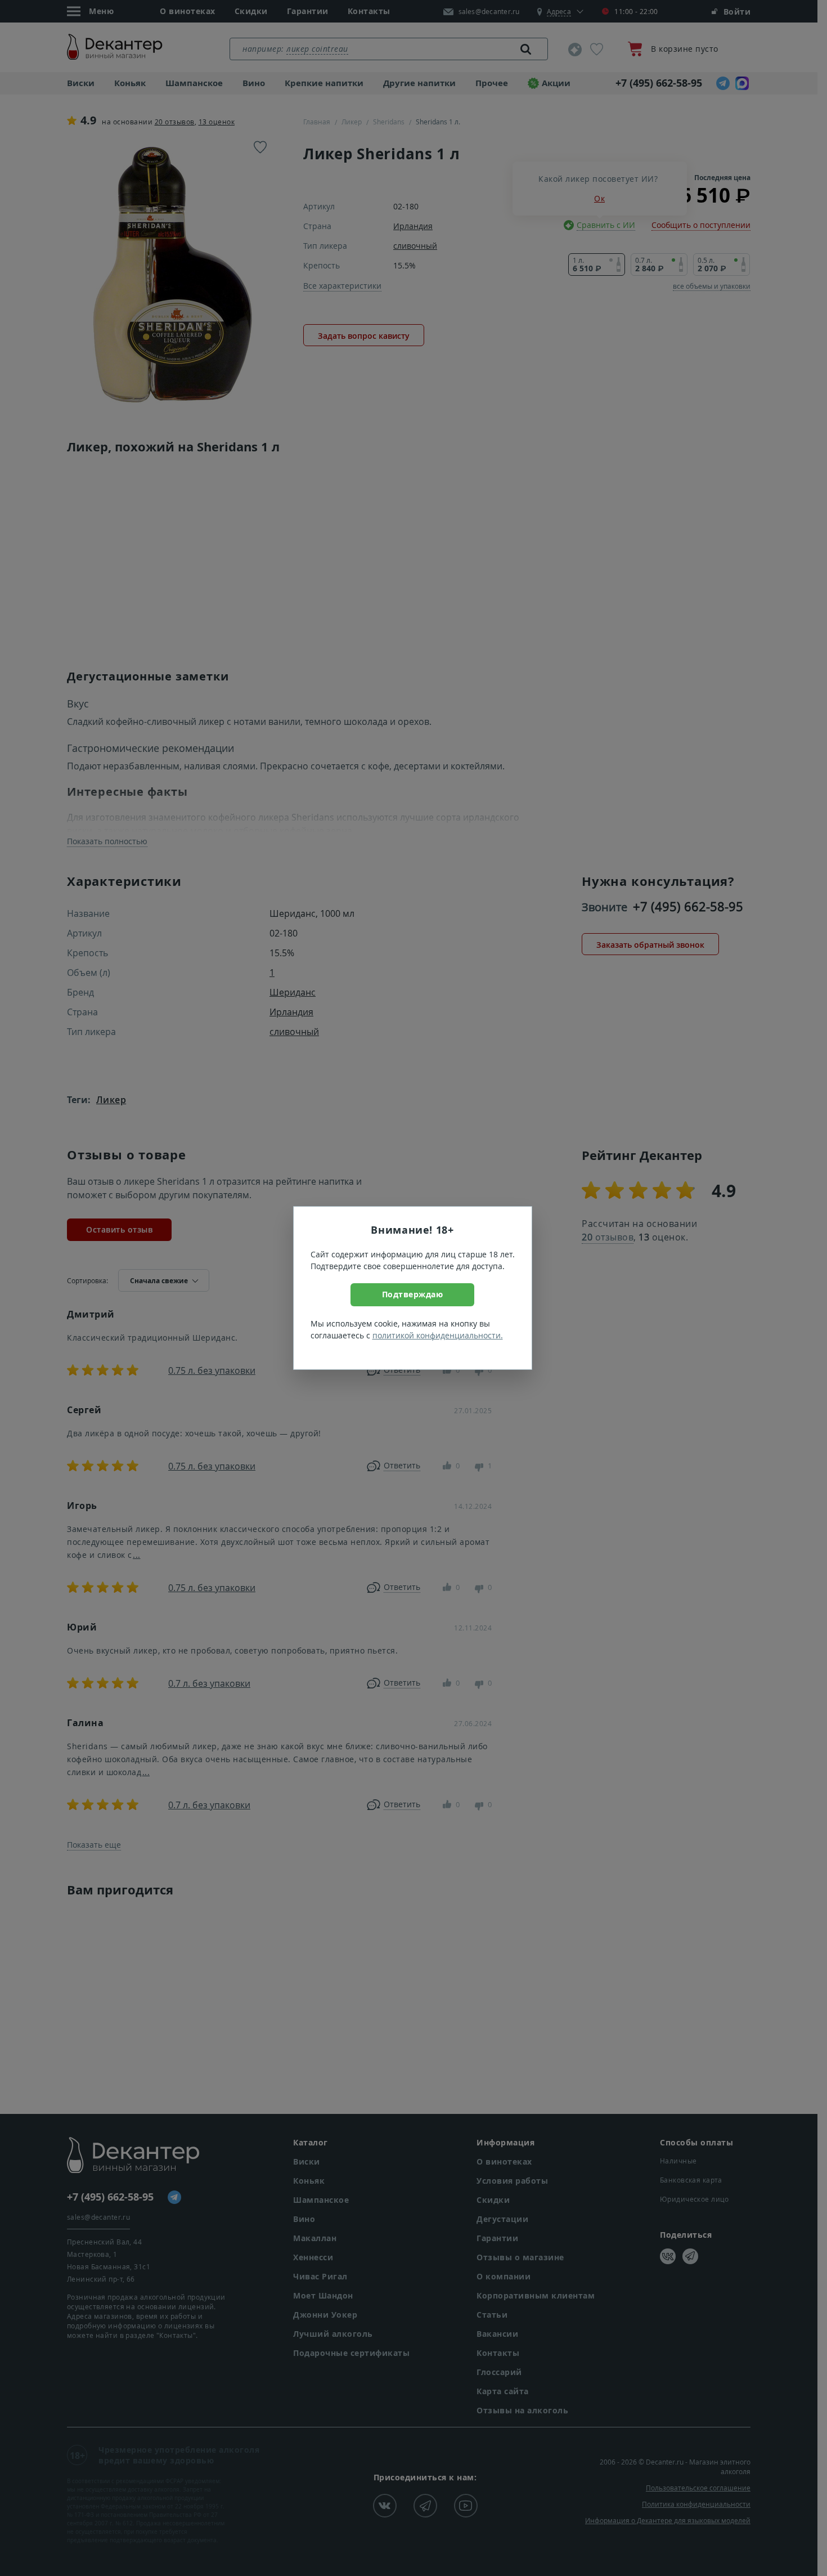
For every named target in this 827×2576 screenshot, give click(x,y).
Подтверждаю (413, 1294)
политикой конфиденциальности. (438, 1335)
